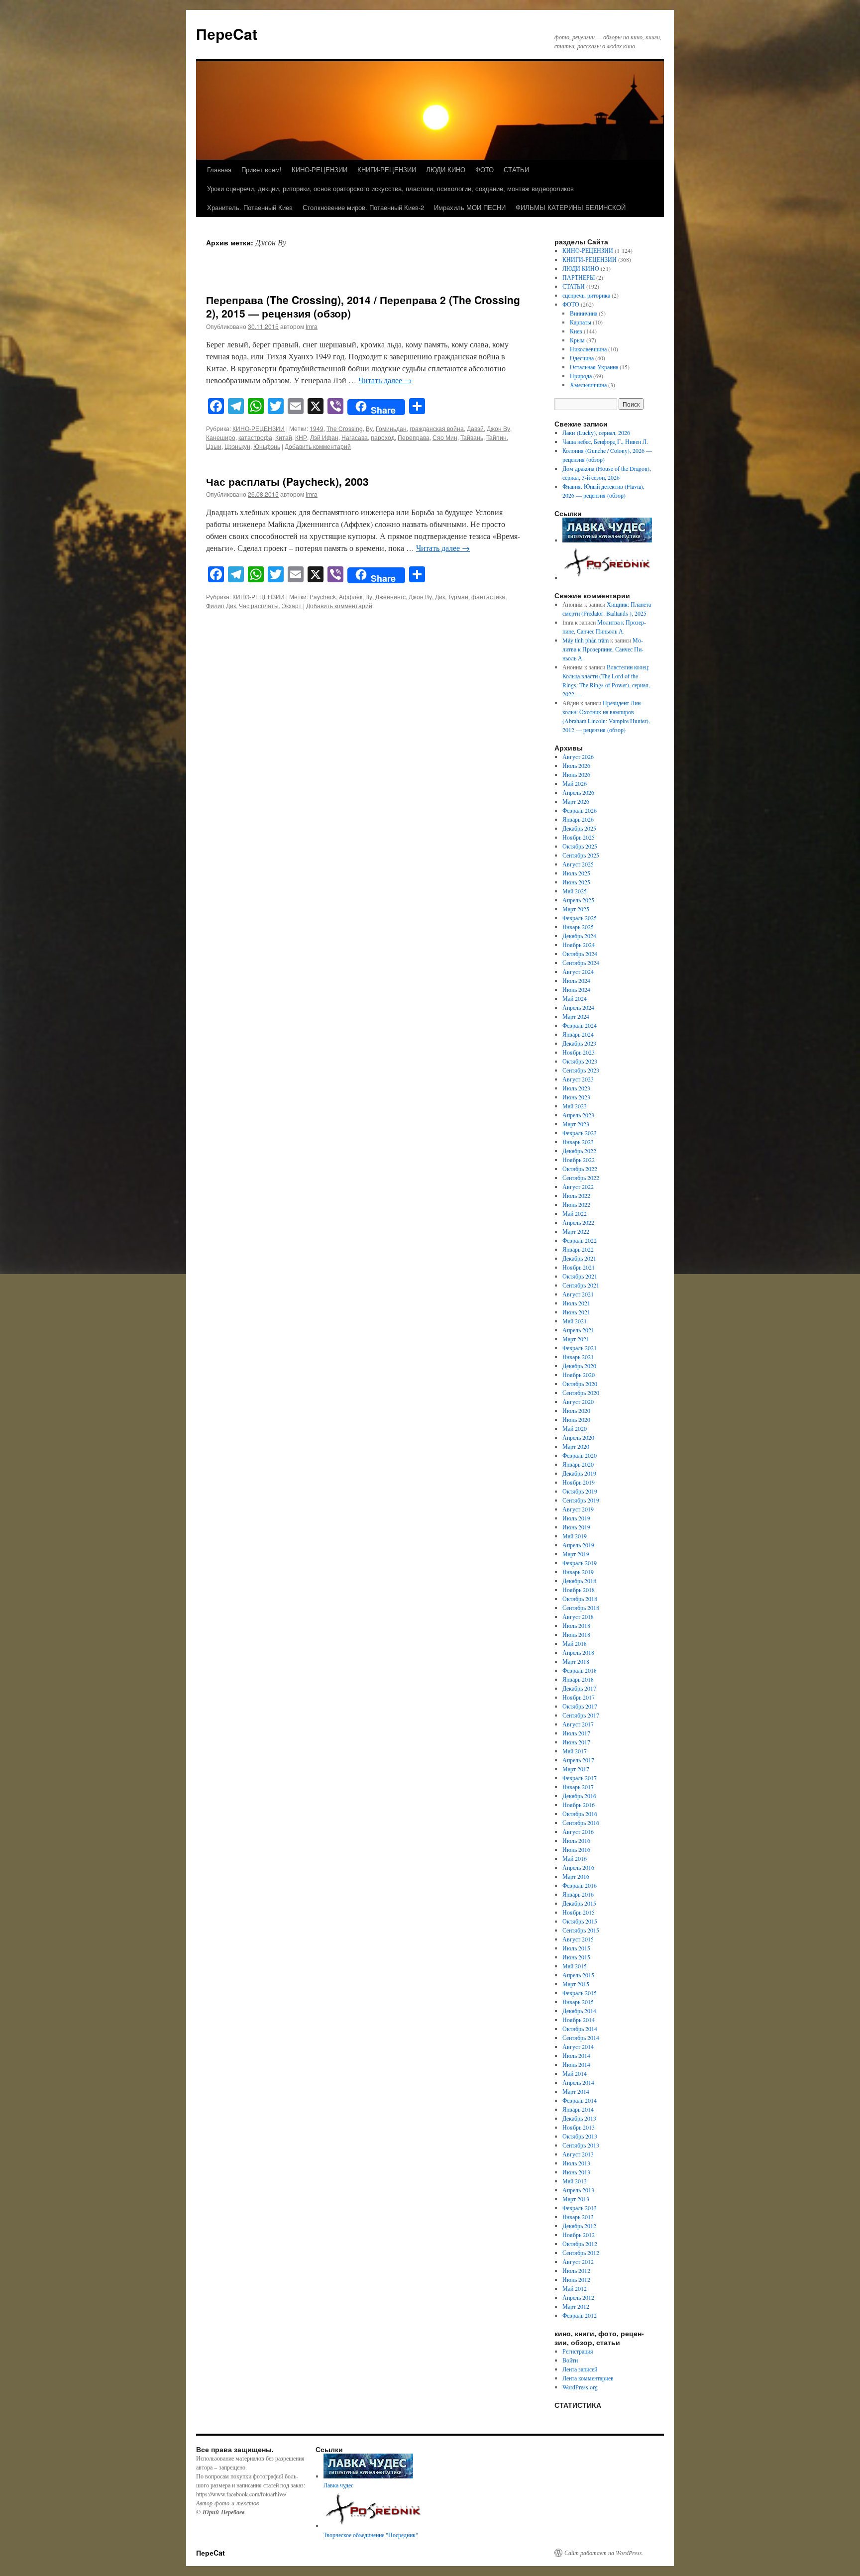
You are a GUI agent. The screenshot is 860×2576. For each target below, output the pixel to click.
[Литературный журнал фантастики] (607, 540)
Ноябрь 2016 (579, 1805)
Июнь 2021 (576, 1312)
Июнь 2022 (576, 1204)
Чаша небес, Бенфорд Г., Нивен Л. (605, 441)
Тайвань (472, 437)
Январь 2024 (578, 1034)
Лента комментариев (588, 2378)
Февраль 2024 (580, 1025)
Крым (577, 340)
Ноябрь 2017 (579, 1697)
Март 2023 (576, 1124)
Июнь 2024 (576, 989)
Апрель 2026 (578, 792)
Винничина (584, 313)
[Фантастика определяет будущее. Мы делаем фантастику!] (608, 577)
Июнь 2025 (576, 882)
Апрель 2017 (578, 1760)
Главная (219, 169)
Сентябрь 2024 (581, 963)
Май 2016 (575, 1858)
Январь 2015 (578, 2002)
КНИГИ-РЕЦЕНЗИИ (387, 169)
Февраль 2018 (580, 1670)
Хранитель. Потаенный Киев (250, 207)
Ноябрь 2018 (579, 1590)
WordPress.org (580, 2387)
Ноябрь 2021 (579, 1267)
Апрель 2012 (578, 2297)
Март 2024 (576, 1016)
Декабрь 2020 (579, 1366)
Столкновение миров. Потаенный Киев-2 (363, 207)
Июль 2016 (576, 1840)
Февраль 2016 (580, 1885)
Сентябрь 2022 (581, 1178)
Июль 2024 (576, 980)
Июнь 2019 (576, 1527)
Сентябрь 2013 (581, 2145)
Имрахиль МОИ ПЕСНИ (470, 207)
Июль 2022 (576, 1195)
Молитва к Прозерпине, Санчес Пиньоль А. (603, 649)
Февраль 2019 (580, 1563)
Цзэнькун (237, 446)
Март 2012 (576, 2306)
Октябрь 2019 (580, 1491)
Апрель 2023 (578, 1115)
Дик (440, 596)
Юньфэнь (267, 446)
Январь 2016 (578, 1894)
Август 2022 (578, 1186)
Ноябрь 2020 (579, 1375)
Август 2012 (578, 2261)
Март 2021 (576, 1339)
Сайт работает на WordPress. (604, 2553)
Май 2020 (575, 1428)
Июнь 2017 (576, 1742)
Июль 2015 (576, 1948)
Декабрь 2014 (579, 2011)
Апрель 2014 (578, 2082)
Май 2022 (575, 1213)
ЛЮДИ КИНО (446, 169)
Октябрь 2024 (580, 954)
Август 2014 (578, 2046)
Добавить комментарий (318, 446)
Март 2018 (576, 1661)
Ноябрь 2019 (579, 1482)
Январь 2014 (578, 2109)
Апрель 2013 (578, 2190)
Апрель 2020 (578, 1437)
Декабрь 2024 (579, 936)
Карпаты (581, 322)
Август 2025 (578, 864)
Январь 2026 (578, 819)
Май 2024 (575, 998)
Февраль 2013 (580, 2208)
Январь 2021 (578, 1357)
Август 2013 (578, 2154)
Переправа (414, 437)
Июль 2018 (576, 1625)
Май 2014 (575, 2073)
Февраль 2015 (580, 1993)
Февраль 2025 (580, 918)
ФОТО (484, 169)
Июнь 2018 (576, 1634)
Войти (570, 2360)
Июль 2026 (576, 765)
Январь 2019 (578, 1572)
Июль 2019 (576, 1518)
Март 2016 (576, 1876)
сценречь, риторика (586, 295)
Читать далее (385, 380)
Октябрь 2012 (580, 2244)
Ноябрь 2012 (579, 2235)
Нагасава (355, 437)
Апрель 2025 (578, 900)
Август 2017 (578, 1724)
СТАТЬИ (516, 169)
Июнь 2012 (576, 2279)
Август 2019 (578, 1509)
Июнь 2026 (576, 774)
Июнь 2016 (576, 1849)
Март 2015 (576, 1984)
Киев (576, 331)
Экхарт (292, 605)
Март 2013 (576, 2199)
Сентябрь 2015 (581, 1930)
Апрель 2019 (578, 1545)
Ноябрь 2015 (579, 1912)
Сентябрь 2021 (581, 1285)
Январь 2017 (578, 1787)
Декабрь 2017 (579, 1688)
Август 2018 (578, 1616)
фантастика (488, 596)
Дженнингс (390, 596)
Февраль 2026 (580, 810)
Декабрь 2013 (579, 2118)
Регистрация (578, 2351)
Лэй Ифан (324, 437)
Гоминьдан (391, 428)
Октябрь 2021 (580, 1276)
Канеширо (221, 437)
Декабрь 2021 (579, 1258)
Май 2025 (575, 891)
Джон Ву (498, 428)
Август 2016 (578, 1831)
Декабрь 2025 (579, 828)
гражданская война (437, 428)
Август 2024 (578, 971)
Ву (369, 428)
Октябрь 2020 (580, 1384)
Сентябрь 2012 (581, 2253)
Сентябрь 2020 (581, 1393)
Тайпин (496, 437)
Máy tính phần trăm (586, 640)
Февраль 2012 (580, 2315)
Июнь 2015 (576, 1957)
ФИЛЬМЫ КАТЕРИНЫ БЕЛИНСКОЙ (571, 207)
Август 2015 (578, 1939)
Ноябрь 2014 (579, 2020)
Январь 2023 (578, 1142)
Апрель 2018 (578, 1652)
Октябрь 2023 (580, 1061)
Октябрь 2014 (580, 2029)
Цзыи (214, 446)
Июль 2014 (576, 2055)
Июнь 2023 (576, 1097)
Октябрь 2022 (580, 1169)
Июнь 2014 (576, 2064)
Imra (312, 326)
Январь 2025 (578, 927)
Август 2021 (578, 1294)
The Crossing (345, 428)
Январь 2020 (578, 1464)
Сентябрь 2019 (581, 1500)
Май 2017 (575, 1751)
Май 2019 (575, 1536)
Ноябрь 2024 (579, 945)
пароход (383, 437)
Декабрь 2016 (579, 1796)
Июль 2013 (576, 2163)
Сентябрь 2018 (581, 1608)
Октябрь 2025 (580, 846)
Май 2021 (575, 1321)
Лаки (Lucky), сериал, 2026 (597, 432)
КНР (301, 437)
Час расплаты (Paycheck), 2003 (287, 481)
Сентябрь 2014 (581, 2038)
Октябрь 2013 (580, 2136)
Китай (284, 437)
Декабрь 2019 (579, 1473)
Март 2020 (576, 1446)
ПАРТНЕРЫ (579, 277)
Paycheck (323, 596)
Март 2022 (576, 1231)
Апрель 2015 (578, 1975)
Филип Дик (221, 605)
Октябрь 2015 (580, 1921)
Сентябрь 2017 (581, 1715)
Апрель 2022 (578, 1222)
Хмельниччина (588, 385)
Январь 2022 (578, 1249)
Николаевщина (588, 349)
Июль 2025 (576, 873)
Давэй (475, 428)
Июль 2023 (576, 1088)
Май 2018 (575, 1643)
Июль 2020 (576, 1410)
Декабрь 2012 (579, 2226)
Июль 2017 (576, 1733)
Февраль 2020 (580, 1455)
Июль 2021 (576, 1303)
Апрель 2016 (578, 1867)
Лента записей (580, 2369)
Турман (458, 596)
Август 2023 (578, 1079)
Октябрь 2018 (580, 1599)
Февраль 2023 (580, 1133)
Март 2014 (576, 2091)
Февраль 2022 (580, 1240)
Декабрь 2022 (579, 1151)
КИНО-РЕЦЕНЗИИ (320, 169)
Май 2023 (575, 1106)
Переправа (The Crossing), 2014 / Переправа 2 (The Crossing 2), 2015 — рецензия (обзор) (363, 306)
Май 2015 (575, 1966)
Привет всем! (262, 169)
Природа (581, 376)
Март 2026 (576, 801)
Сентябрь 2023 (581, 1070)
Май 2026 (575, 783)
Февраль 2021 (580, 1348)
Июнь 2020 (576, 1419)
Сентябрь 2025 (581, 855)
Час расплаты (259, 605)
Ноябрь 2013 (579, 2127)
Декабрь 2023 (579, 1043)
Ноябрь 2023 (579, 1052)
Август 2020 (578, 1401)
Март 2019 (576, 1554)
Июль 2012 (576, 2270)
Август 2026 (578, 756)
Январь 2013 (578, 2217)
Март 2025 (576, 909)
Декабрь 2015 (579, 1903)
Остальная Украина (594, 367)
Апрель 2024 (578, 1007)
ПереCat (227, 34)
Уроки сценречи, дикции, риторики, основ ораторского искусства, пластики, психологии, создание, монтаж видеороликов (390, 188)
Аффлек (351, 596)
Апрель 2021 (578, 1330)
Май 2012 (575, 2288)
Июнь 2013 (576, 2172)
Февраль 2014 (580, 2100)
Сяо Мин (445, 437)
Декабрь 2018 (579, 1581)
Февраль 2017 (580, 1778)
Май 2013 (575, 2181)
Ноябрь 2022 (579, 1160)
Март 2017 (576, 1769)
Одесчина (582, 358)
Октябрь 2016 (580, 1814)
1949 (317, 428)
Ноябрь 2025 (579, 837)
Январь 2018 (578, 1679)
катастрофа (255, 437)
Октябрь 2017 (580, 1706)
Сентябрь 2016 (581, 1823)
